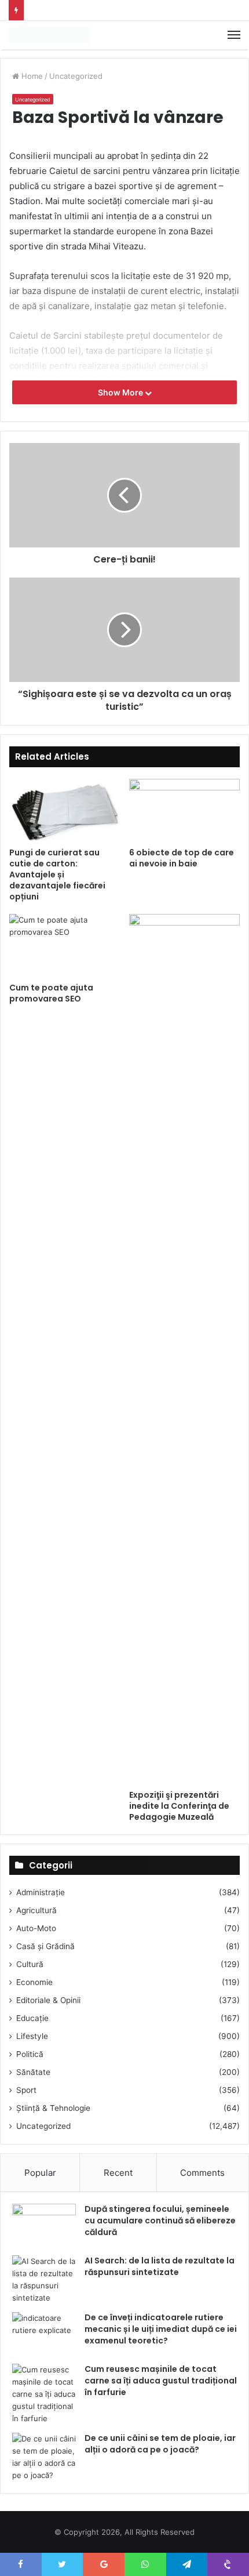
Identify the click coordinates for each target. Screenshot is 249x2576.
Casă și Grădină (45, 1946)
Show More (121, 392)
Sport (26, 2090)
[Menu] (234, 35)
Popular (40, 2173)
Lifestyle (32, 2036)
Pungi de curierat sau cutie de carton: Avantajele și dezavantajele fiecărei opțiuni (57, 875)
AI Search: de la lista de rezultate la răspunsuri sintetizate (160, 2266)
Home (31, 76)
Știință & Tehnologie (53, 2108)
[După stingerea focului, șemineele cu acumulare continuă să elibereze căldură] (44, 2225)
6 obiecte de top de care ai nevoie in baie (182, 858)
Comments (202, 2173)
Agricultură (36, 1910)
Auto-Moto (36, 1928)
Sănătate (33, 2072)
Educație (32, 2018)
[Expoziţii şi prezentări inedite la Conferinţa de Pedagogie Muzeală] (184, 1349)
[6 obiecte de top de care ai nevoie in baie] (184, 810)
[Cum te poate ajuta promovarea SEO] (65, 945)
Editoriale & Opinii (48, 2000)
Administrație (41, 1892)
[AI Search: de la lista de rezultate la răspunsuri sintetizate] (44, 2280)
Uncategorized (76, 76)
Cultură (30, 1964)
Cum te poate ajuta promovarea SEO (51, 993)
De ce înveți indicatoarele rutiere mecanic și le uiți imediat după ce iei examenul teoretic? (161, 2329)
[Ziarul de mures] (49, 35)
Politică (30, 2054)
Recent (118, 2173)
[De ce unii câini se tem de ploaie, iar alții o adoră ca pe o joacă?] (44, 2457)
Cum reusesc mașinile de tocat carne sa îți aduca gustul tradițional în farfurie (161, 2380)
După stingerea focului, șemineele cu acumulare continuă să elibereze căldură (160, 2220)
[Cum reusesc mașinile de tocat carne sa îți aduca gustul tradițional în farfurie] (44, 2394)
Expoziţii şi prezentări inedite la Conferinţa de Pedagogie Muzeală (179, 1806)
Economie (34, 1982)
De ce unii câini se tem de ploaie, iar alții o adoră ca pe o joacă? (160, 2444)
